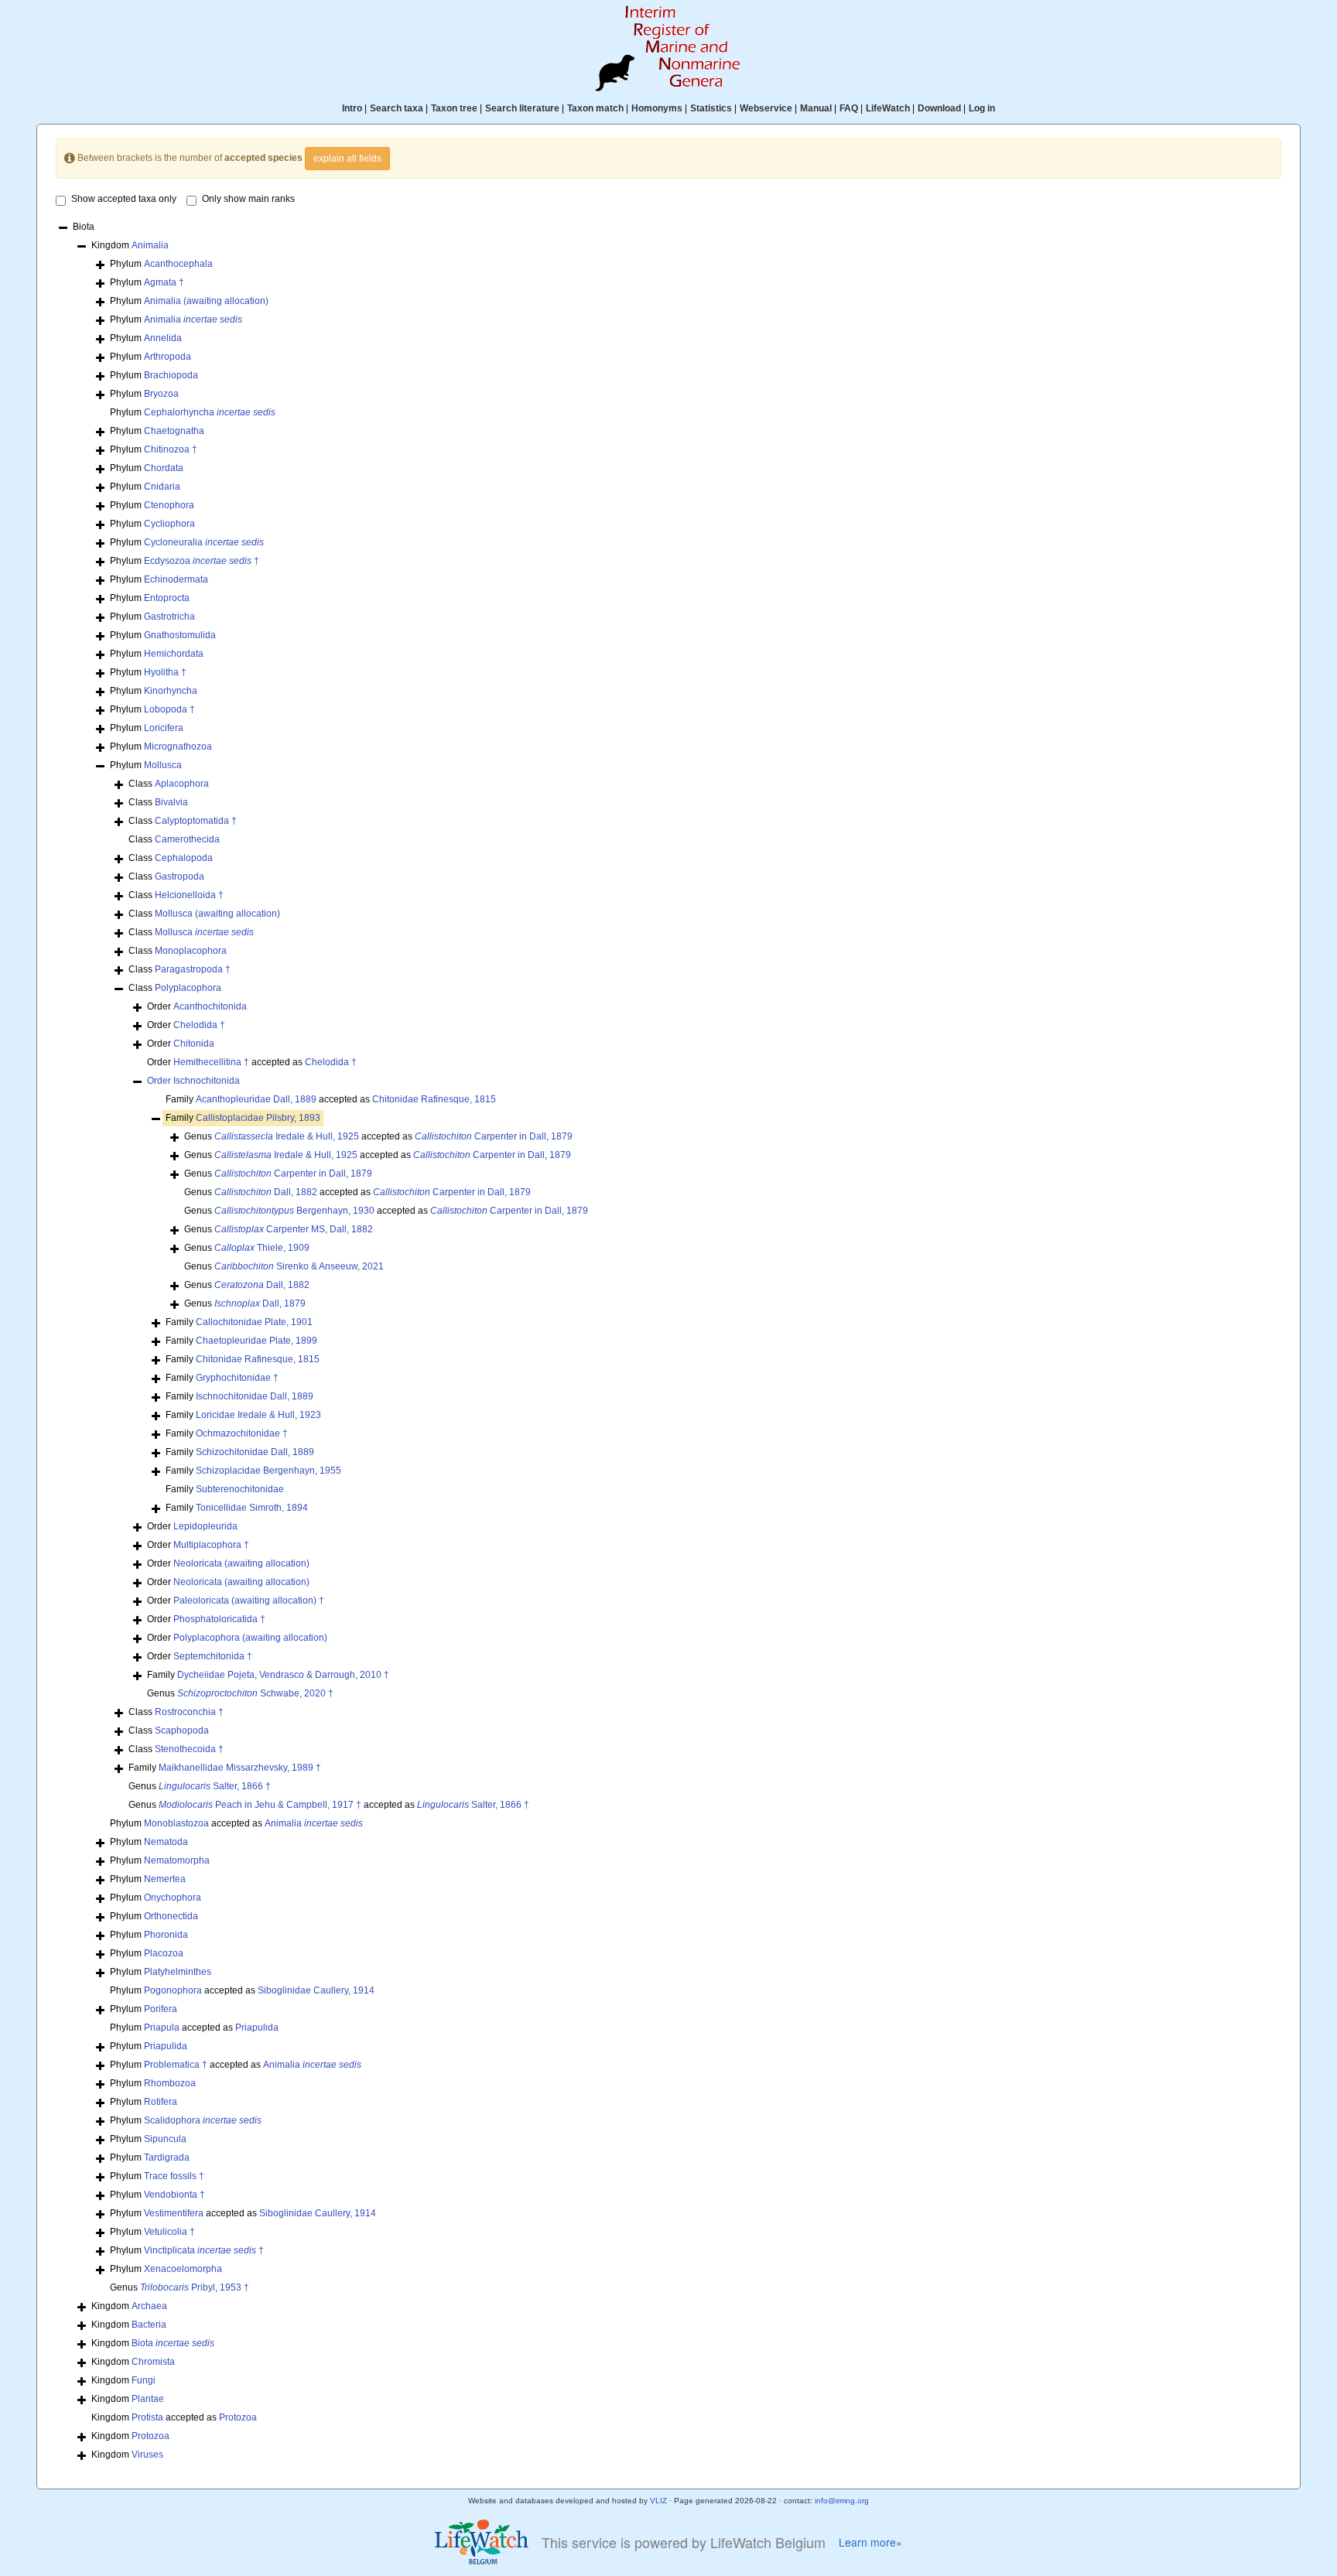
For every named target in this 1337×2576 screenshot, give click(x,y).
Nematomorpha (177, 1860)
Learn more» (870, 2542)
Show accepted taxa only (124, 199)
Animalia (150, 245)
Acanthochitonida (210, 1006)
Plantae (148, 2399)
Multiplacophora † (211, 1545)
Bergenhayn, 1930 (294, 1211)
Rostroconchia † (189, 1712)
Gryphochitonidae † (237, 1378)
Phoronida (166, 1935)
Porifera (161, 2009)
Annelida (163, 338)
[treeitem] (193, 1081)
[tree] (668, 1342)
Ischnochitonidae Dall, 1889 (255, 1396)
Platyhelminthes (178, 1972)
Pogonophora (173, 1990)
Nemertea (165, 1879)
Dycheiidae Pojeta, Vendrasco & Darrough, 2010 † (283, 1675)
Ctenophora (169, 505)
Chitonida (194, 1044)
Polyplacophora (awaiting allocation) (250, 1638)
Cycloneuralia (204, 542)
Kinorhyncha (171, 691)
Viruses (147, 2455)
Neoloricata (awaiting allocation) (241, 1563)
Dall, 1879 (260, 1303)
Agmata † (164, 282)
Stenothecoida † (189, 1749)
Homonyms (657, 108)
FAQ (849, 108)
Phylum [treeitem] (161, 264)
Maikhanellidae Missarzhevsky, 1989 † (240, 1768)
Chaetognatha (174, 431)
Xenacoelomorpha (183, 2269)
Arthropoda (168, 357)
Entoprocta (167, 598)
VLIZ (658, 2501)
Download (939, 108)
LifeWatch (888, 108)
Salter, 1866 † (215, 1786)
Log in (982, 108)
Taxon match (595, 108)
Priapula (162, 2028)
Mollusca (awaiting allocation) (217, 914)
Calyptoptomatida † (196, 821)
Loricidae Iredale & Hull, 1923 (258, 1415)
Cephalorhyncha (210, 412)
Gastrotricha (169, 617)
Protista (147, 2417)
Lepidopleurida (205, 1526)
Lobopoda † (169, 709)
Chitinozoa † (171, 449)
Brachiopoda (171, 375)
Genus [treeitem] (278, 1174)
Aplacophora (182, 784)
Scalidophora (203, 2120)
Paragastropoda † (193, 969)
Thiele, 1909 (262, 1248)
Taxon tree (454, 108)
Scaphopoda (182, 1730)
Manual (816, 108)
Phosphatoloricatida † (219, 1619)
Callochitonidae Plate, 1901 (254, 1322)
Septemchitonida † (213, 1656)
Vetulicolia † (169, 2232)
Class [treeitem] (169, 784)
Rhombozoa (170, 2083)
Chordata (164, 468)
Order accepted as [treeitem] (252, 1062)
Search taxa (397, 108)
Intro (352, 108)
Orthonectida (171, 1916)
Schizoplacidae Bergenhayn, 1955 (268, 1471)
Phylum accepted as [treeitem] (236, 1823)
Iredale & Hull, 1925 (287, 1136)
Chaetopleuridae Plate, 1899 (256, 1341)
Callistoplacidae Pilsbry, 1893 (258, 1118)
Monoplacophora (191, 951)
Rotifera (161, 2102)
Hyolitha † (165, 672)
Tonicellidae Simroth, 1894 (252, 1508)
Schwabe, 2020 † (255, 1693)
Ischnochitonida (207, 1081)
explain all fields (347, 159)
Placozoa (164, 1953)
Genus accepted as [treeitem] (378, 1136)
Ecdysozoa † (202, 561)
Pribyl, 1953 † (195, 2287)
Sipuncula (165, 2139)
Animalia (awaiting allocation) (206, 301)
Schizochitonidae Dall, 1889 (255, 1452)
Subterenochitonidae (240, 1489)
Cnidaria (162, 487)
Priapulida (257, 2028)
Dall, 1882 (266, 1192)
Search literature (522, 108)
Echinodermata (176, 579)
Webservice (766, 108)
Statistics (711, 108)
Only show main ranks (248, 199)
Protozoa (238, 2417)
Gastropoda (180, 876)
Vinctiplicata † (204, 2250)
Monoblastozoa (176, 1823)
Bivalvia (171, 802)
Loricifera (164, 728)
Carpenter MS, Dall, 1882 (294, 1229)
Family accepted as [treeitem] (331, 1099)
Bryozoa (161, 394)
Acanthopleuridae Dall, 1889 (256, 1099)
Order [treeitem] (197, 1006)
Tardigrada (167, 2157)
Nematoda (166, 1842)
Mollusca (163, 765)
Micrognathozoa (178, 746)
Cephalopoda (184, 858)
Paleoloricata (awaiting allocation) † (249, 1601)
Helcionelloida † (189, 895)
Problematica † (176, 2065)
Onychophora (173, 1898)
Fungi (144, 2380)
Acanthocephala (178, 264)
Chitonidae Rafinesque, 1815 (434, 1099)
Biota (173, 2343)
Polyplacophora (188, 988)
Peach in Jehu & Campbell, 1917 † (260, 1805)
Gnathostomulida (180, 635)
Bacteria (149, 2325)
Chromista (153, 2362)
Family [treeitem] (243, 1118)
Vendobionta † (174, 2195)
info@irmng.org (842, 2501)
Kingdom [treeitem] (130, 245)
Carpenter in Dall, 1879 (494, 1136)
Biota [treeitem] (84, 227)
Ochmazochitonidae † (242, 1433)
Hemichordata (174, 654)
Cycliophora (169, 524)
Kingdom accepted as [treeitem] (174, 2417)
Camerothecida (187, 839)
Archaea (149, 2306)
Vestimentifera (174, 2213)
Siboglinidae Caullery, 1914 (316, 1990)
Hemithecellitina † (211, 1062)
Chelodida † (199, 1025)
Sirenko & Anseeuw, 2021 (299, 1266)
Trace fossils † (174, 2176)
